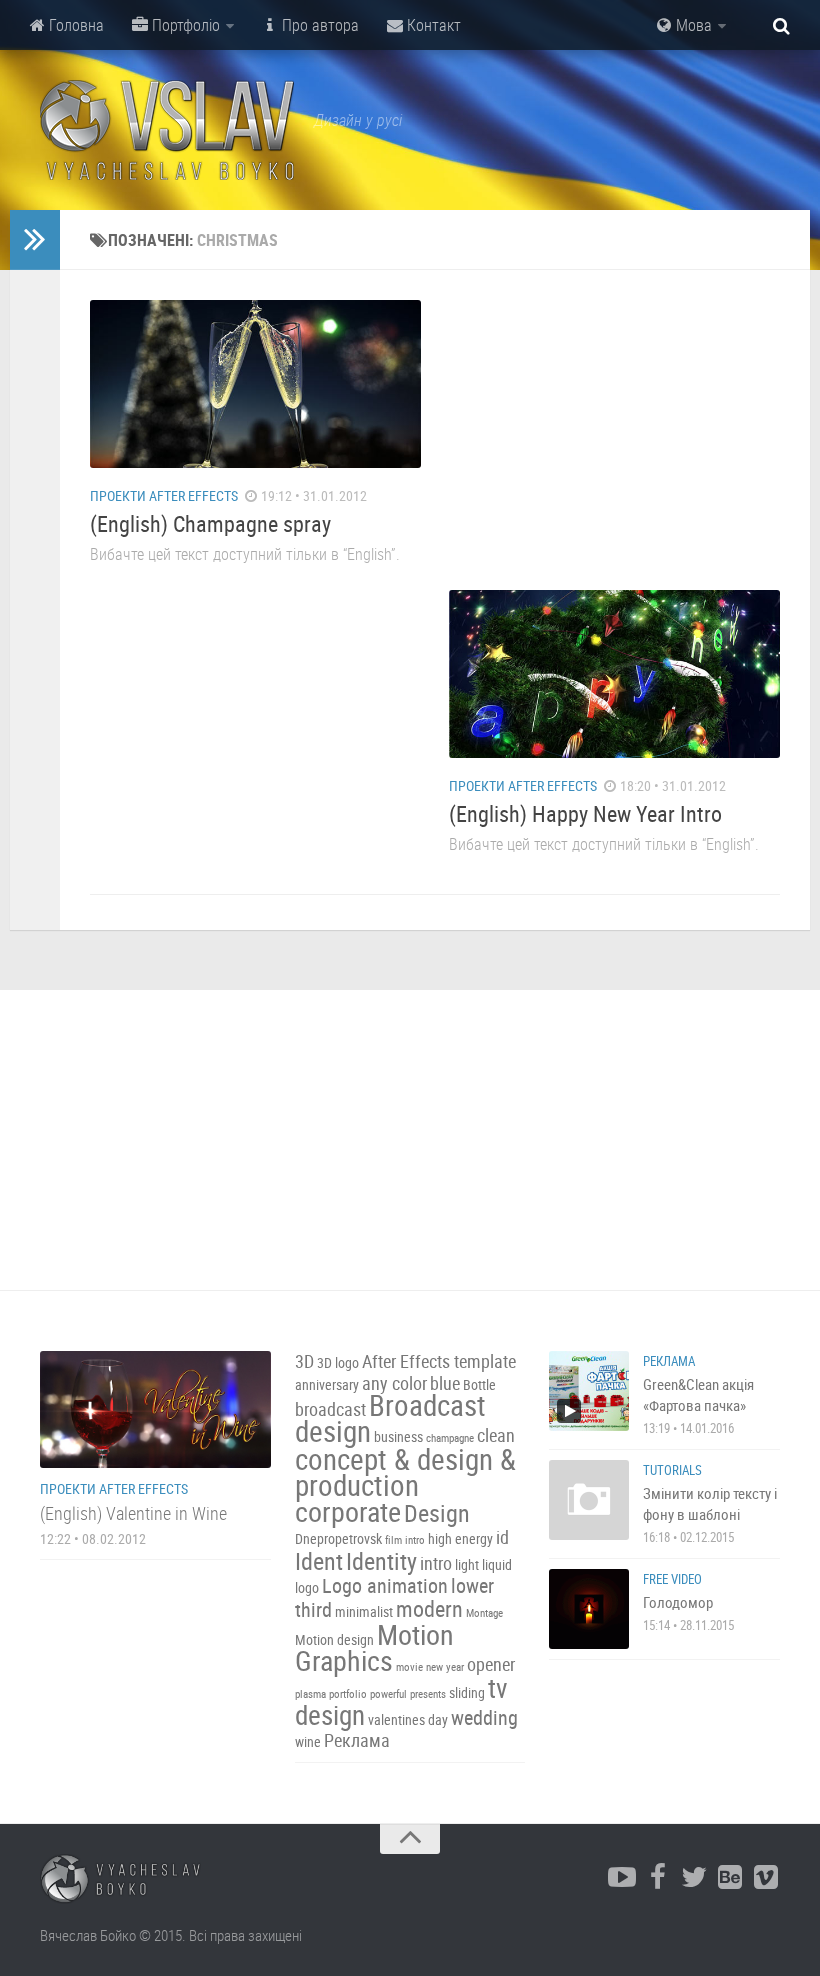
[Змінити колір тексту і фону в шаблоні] (589, 1500)
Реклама (357, 1740)
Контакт (432, 25)
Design (437, 1513)
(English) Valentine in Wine (133, 1513)
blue (445, 1383)
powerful (388, 1694)
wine (308, 1741)
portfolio (348, 1694)
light (467, 1564)
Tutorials (672, 1470)
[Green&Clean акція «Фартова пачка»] (589, 1391)
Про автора (318, 25)
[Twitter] (694, 1878)
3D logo (338, 1362)
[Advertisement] (614, 425)
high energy (460, 1538)
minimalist (364, 1611)
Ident (319, 1561)
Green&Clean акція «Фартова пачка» (698, 1394)
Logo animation (385, 1585)
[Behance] (730, 1878)
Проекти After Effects (164, 495)
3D (304, 1361)
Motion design (334, 1639)
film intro (405, 1540)
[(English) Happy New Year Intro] (614, 674)
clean (496, 1435)
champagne (450, 1438)
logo (307, 1587)
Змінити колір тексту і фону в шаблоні (710, 1503)
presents (428, 1694)
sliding (467, 1692)
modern (429, 1608)
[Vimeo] (766, 1878)
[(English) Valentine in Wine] (155, 1409)
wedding (484, 1717)
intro (436, 1563)
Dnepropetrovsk (338, 1538)
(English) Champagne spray (210, 523)
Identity (381, 1561)
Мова (692, 25)
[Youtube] (622, 1878)
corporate (348, 1511)
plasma (310, 1694)
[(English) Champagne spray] (255, 384)
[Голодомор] (589, 1609)
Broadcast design (390, 1418)
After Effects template (439, 1361)
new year (445, 1667)
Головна (74, 25)
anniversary (327, 1384)
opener (491, 1664)
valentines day (408, 1719)
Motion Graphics (374, 1647)
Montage (484, 1613)
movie (409, 1667)
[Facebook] (658, 1878)
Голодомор (678, 1602)
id (502, 1537)
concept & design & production (405, 1472)
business (398, 1436)
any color (394, 1383)
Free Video (672, 1579)
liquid (497, 1564)
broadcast (330, 1409)
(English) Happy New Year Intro (585, 813)
